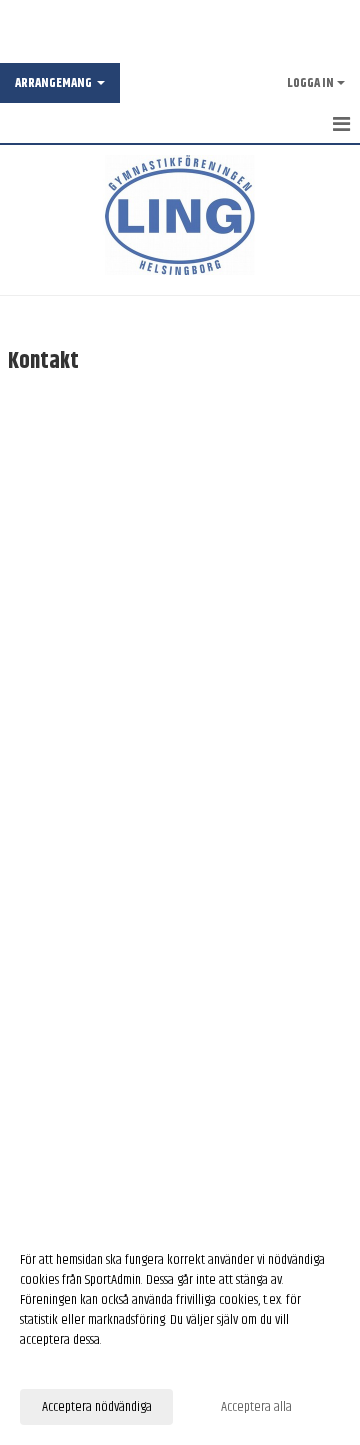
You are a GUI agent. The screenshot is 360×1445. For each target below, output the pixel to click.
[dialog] (180, 1332)
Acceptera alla (256, 1407)
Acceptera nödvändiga (97, 1407)
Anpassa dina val (59, 1366)
